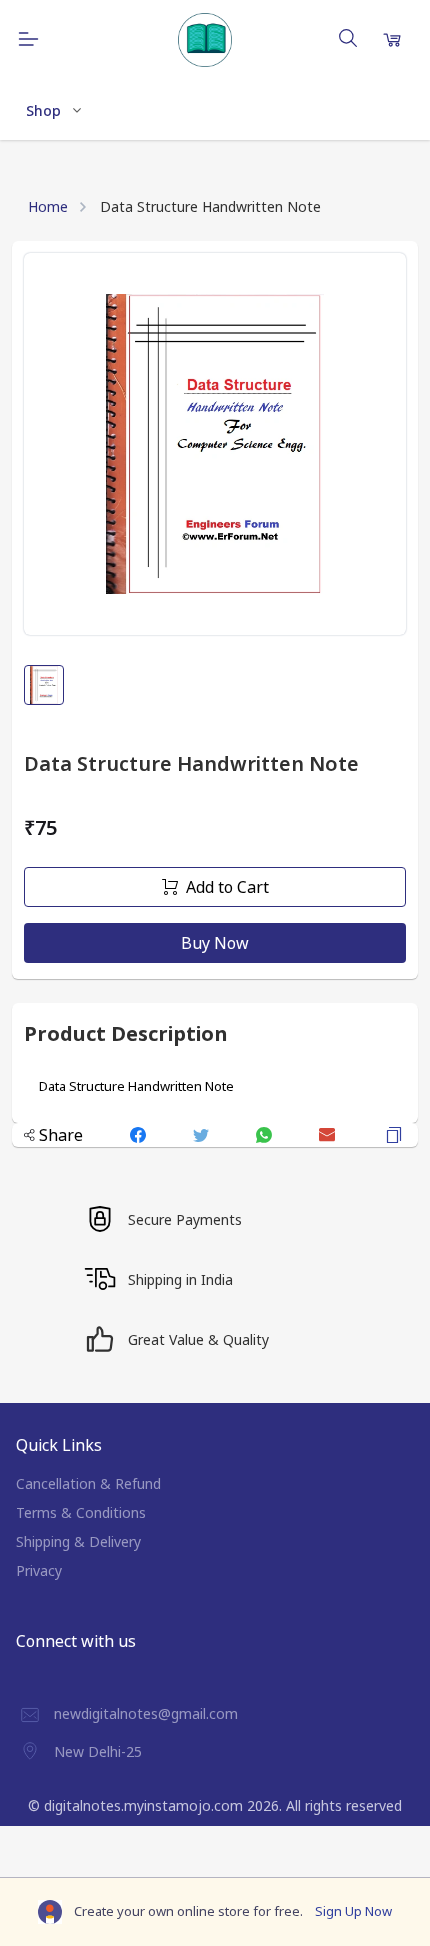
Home (48, 206)
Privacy (39, 1570)
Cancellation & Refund (88, 1483)
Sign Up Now (353, 1911)
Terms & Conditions (81, 1512)
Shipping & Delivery (78, 1541)
